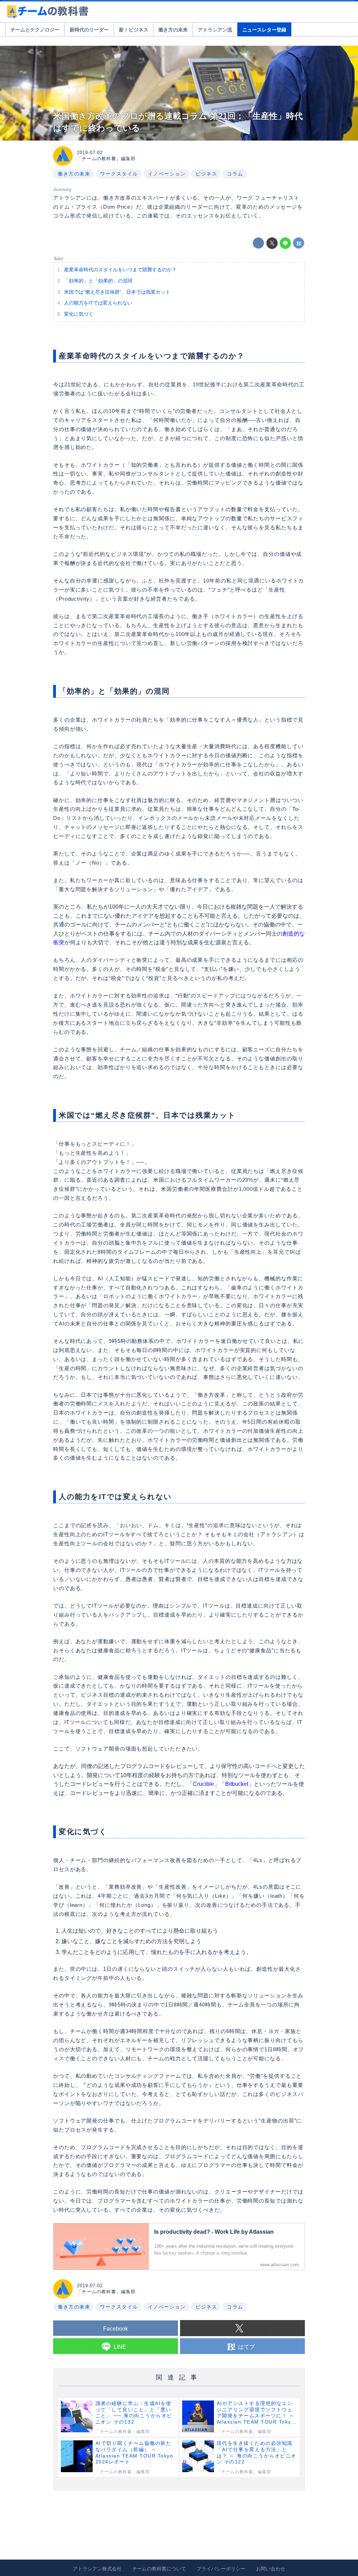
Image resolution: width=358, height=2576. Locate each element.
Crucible (203, 1784)
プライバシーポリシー (221, 2569)
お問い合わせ (271, 2569)
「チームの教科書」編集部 (106, 159)
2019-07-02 (90, 153)
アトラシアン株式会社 (97, 2569)
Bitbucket (237, 1784)
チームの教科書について (159, 2569)
